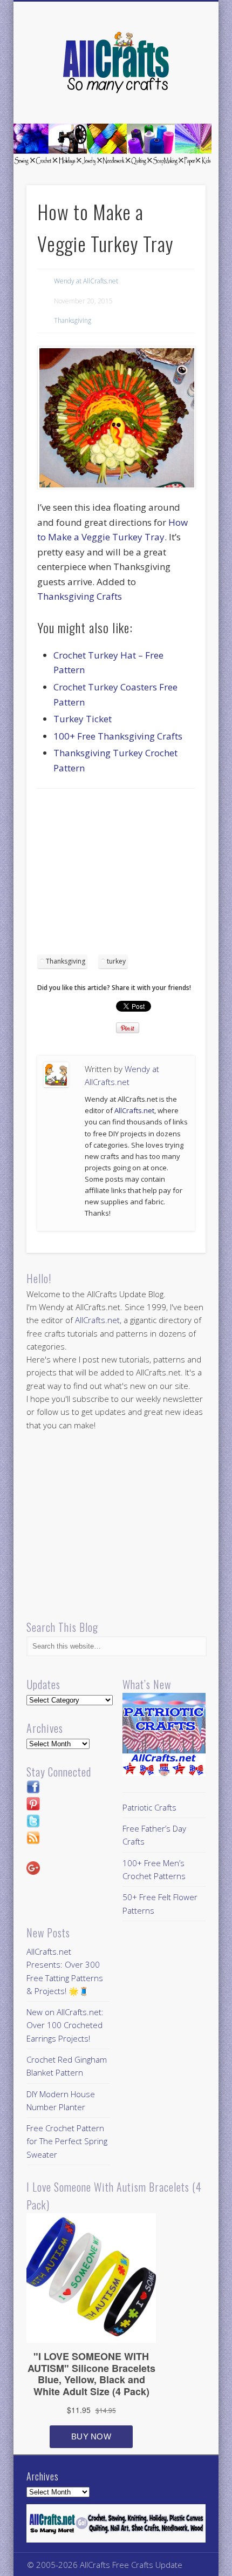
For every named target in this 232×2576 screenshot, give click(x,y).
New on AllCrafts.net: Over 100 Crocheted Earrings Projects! (65, 2025)
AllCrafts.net (134, 1110)
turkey (116, 961)
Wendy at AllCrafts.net (86, 281)
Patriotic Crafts (149, 1807)
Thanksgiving (73, 320)
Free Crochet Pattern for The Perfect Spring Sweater (67, 2141)
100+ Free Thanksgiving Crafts (118, 736)
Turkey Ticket (83, 719)
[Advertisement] (128, 875)
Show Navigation (179, 97)
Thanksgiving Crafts (80, 596)
